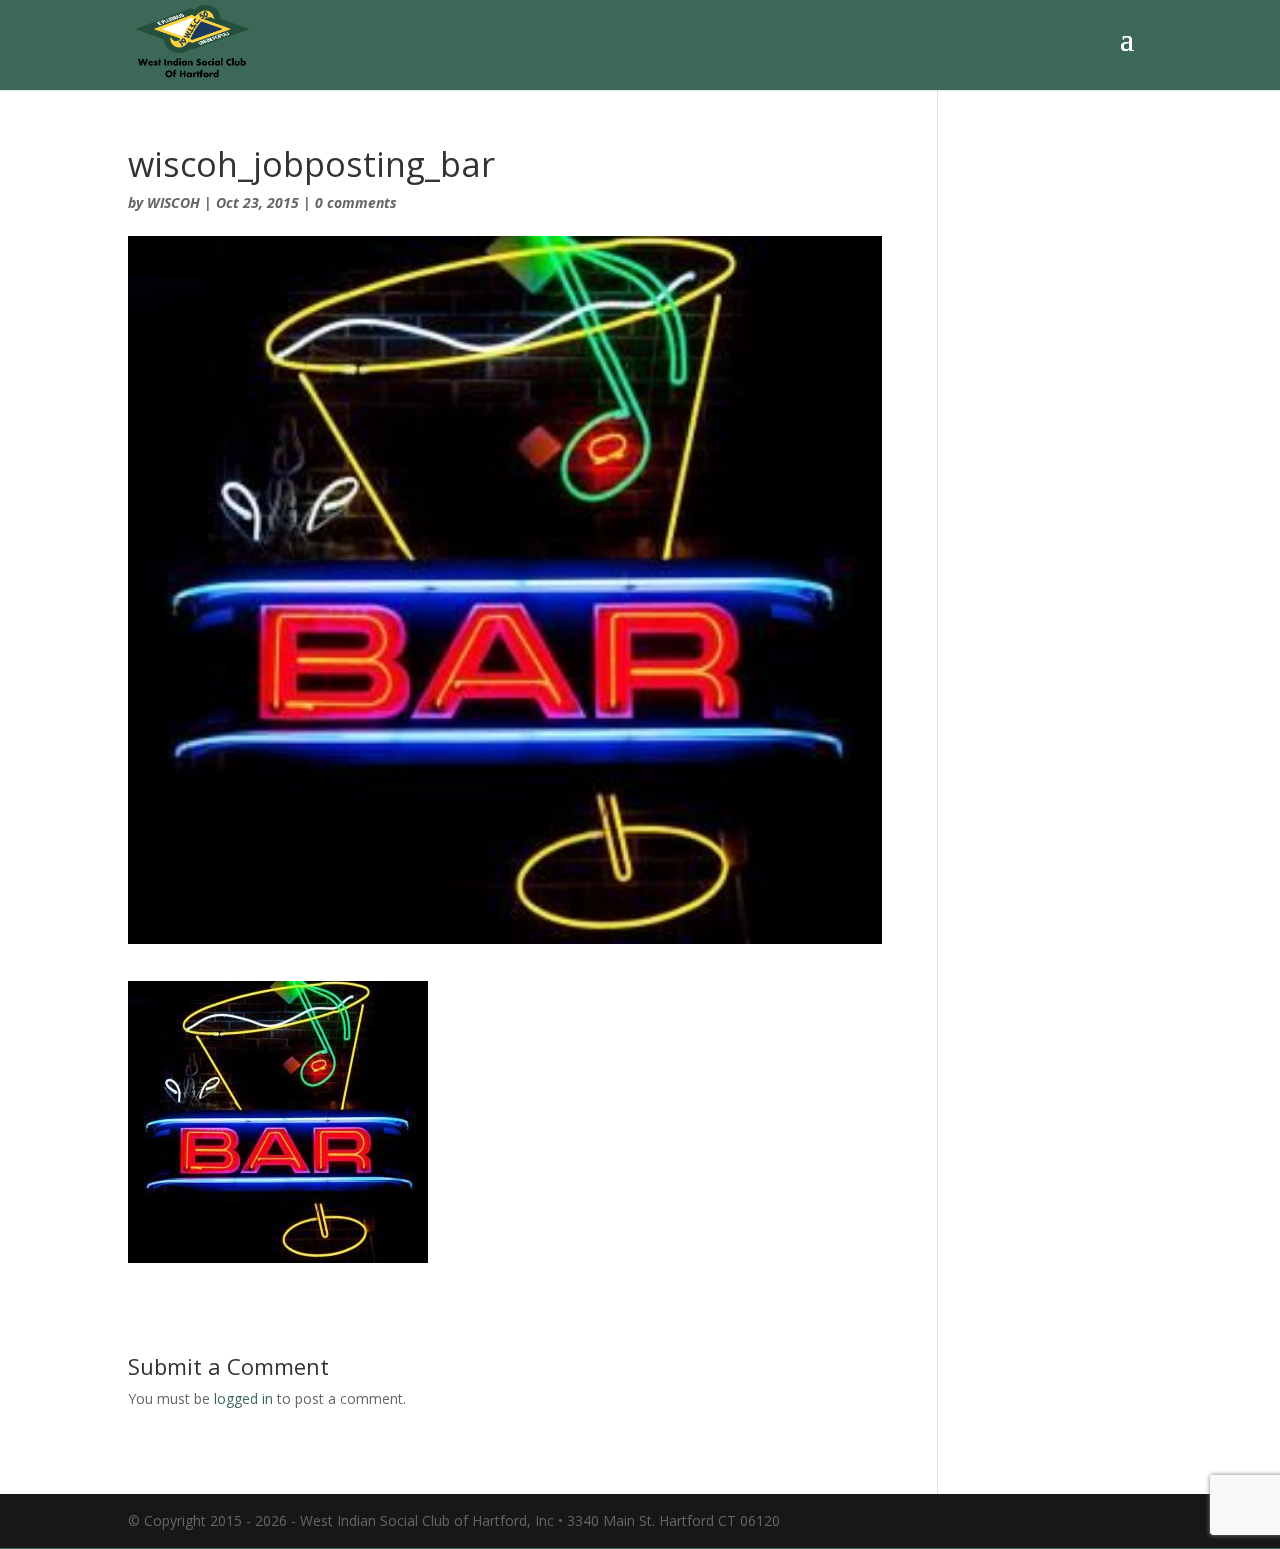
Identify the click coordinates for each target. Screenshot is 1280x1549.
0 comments (356, 202)
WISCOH (173, 202)
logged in (243, 1398)
